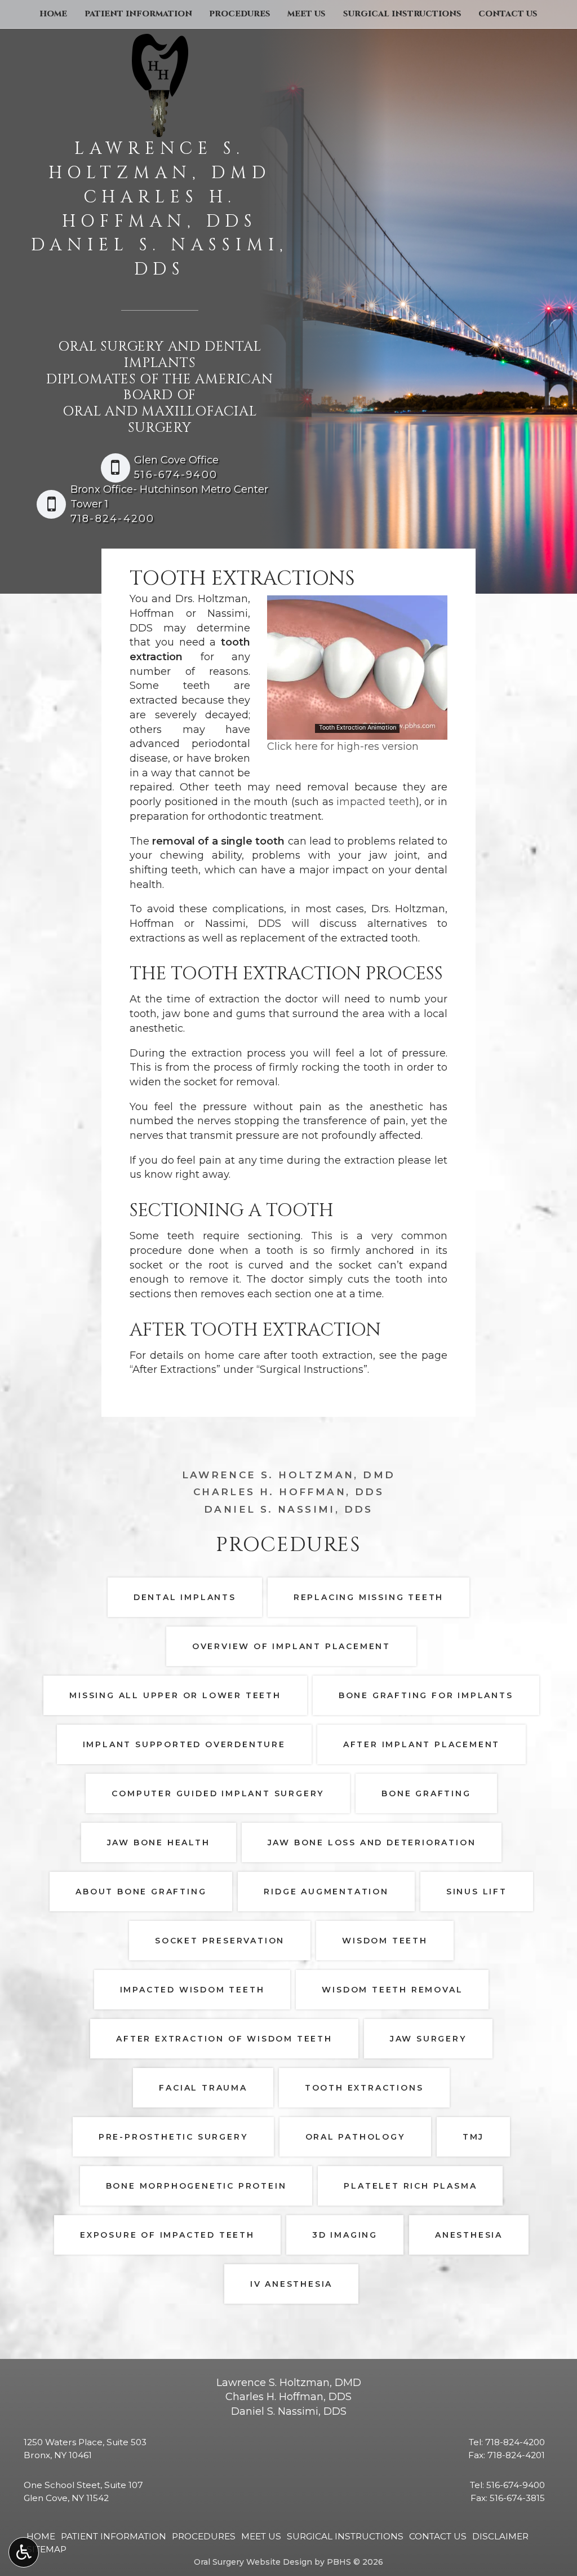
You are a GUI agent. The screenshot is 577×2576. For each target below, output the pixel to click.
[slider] (357, 731)
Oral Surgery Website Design (253, 2562)
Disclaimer (500, 2536)
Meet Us (307, 14)
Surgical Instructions (402, 14)
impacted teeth (376, 802)
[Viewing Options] (24, 2552)
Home (53, 14)
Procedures (240, 14)
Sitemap (46, 2549)
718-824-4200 (515, 2442)
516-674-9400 (516, 2485)
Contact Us (508, 14)
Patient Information (138, 14)
